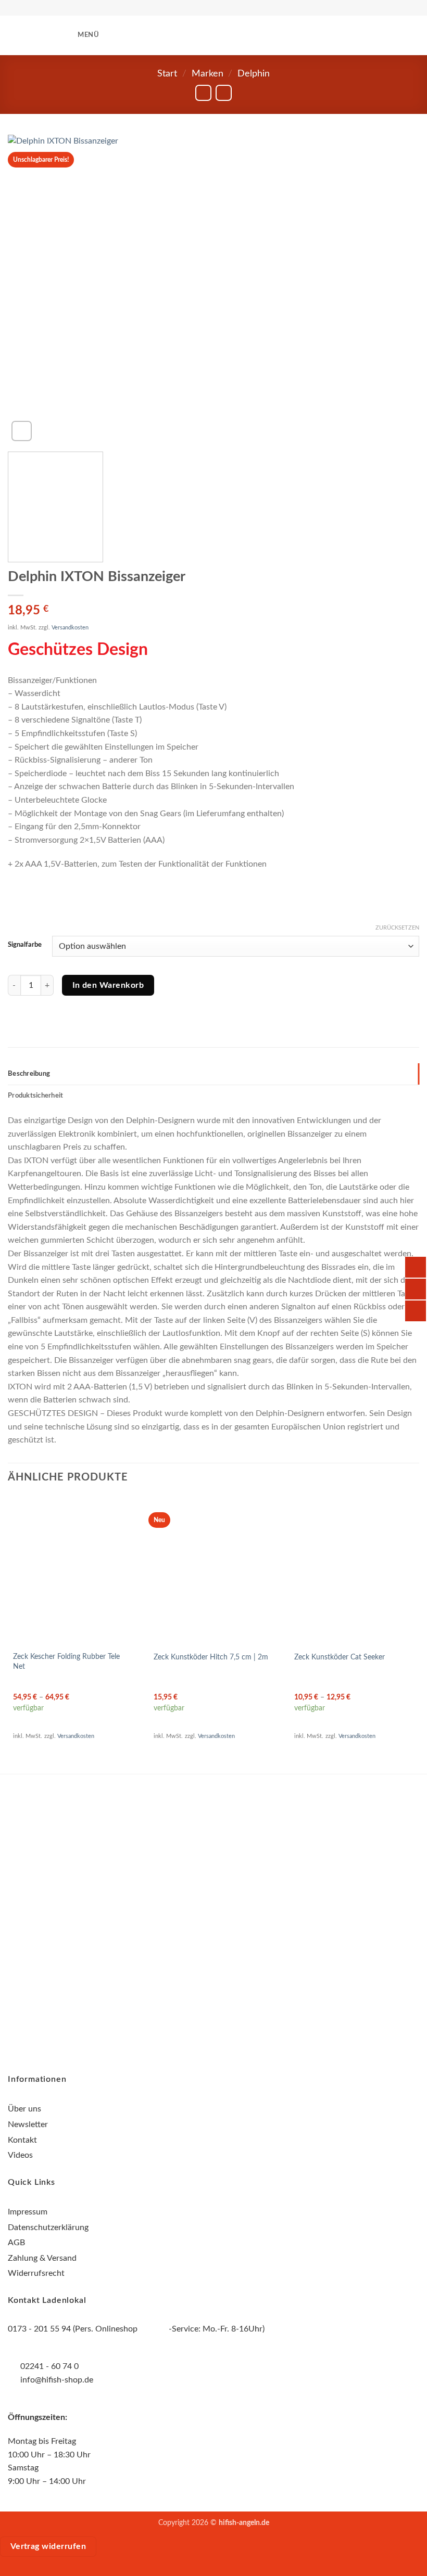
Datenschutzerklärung (48, 2227)
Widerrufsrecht (36, 2273)
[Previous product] (224, 93)
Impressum (28, 2212)
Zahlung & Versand (42, 2258)
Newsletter (28, 2124)
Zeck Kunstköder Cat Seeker (340, 1657)
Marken (208, 74)
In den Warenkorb (108, 986)
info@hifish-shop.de (56, 2380)
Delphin (254, 74)
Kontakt (22, 2140)
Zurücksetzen (397, 928)
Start (167, 74)
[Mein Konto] (279, 35)
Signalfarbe (25, 945)
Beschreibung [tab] (29, 1074)
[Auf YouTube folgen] (233, 1899)
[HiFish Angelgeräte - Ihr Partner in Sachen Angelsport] (213, 36)
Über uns (24, 2109)
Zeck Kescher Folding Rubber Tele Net (66, 1661)
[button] (81, 35)
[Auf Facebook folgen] (194, 1899)
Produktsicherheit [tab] (35, 1096)
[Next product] (203, 93)
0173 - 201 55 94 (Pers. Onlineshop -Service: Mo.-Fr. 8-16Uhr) (136, 2329)
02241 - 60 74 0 (49, 2366)
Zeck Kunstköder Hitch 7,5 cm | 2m (211, 1657)
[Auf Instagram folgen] (214, 1899)
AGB (16, 2243)
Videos (20, 2155)
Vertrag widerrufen (48, 2547)
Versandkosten (70, 628)
